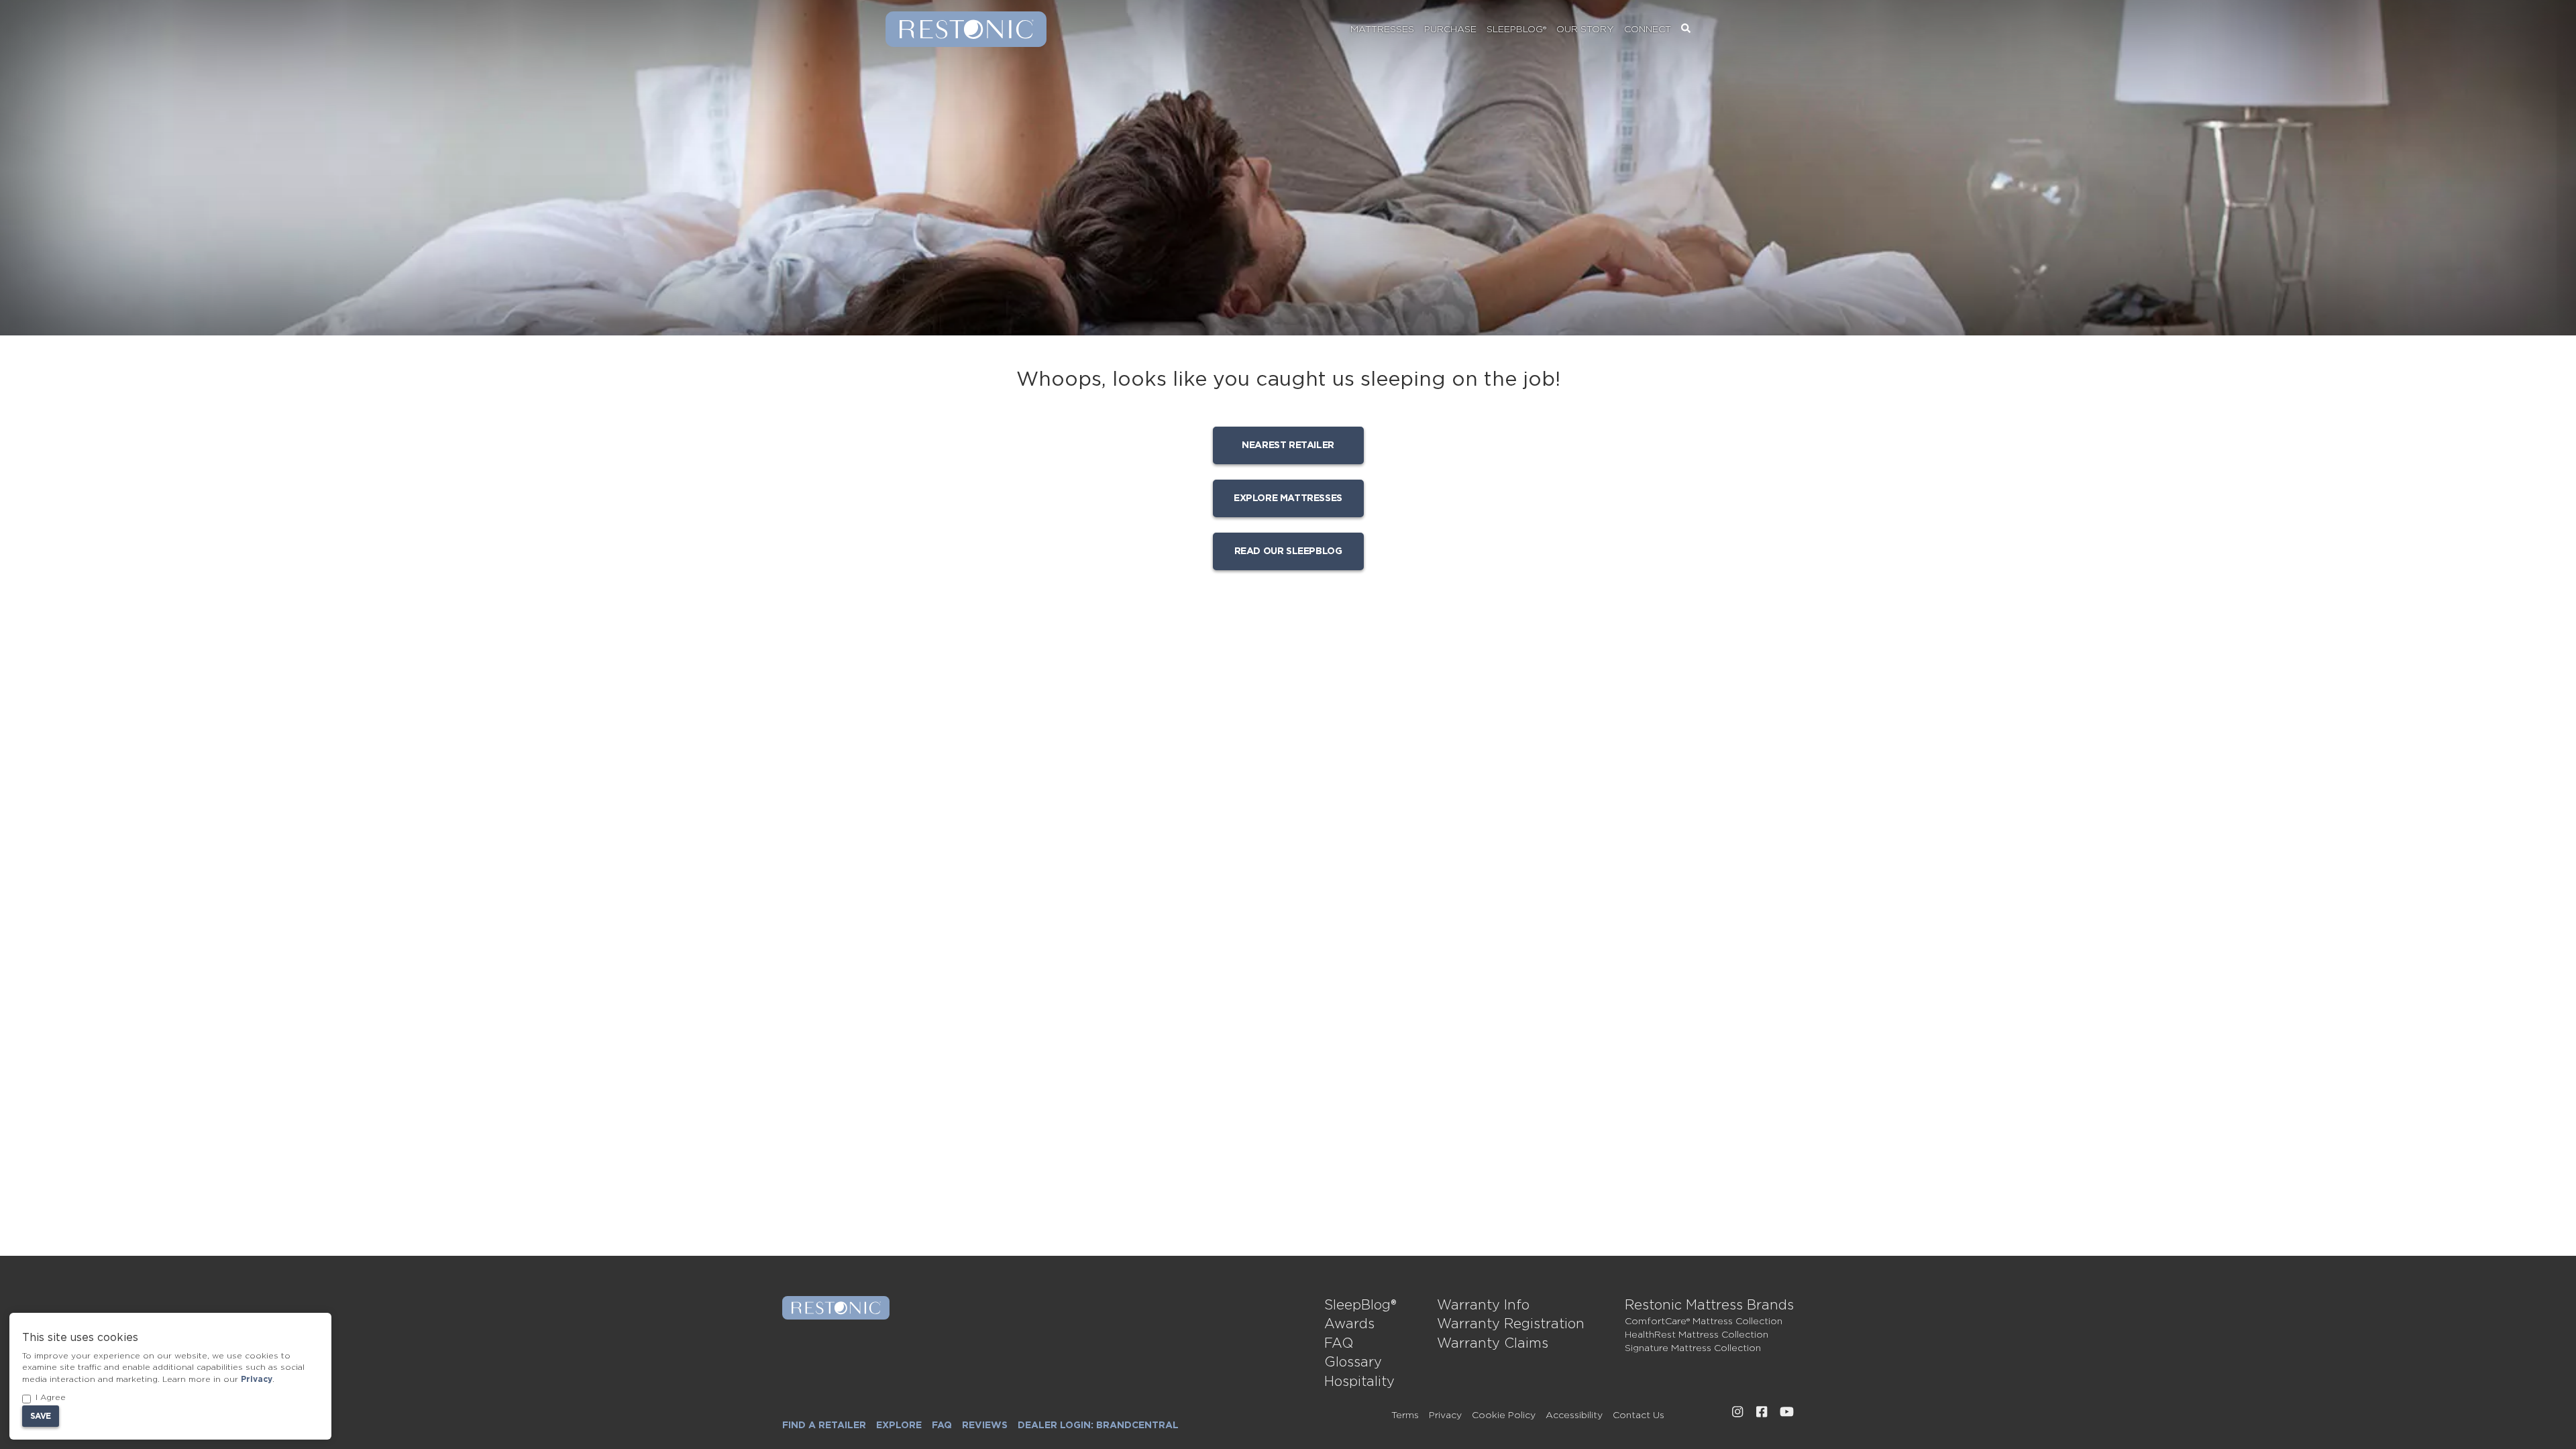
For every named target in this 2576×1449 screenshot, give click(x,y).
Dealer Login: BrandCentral (1098, 1426)
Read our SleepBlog (1288, 551)
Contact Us (1639, 1415)
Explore (899, 1426)
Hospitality (1359, 1382)
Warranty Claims (1493, 1344)
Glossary (1353, 1362)
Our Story (1585, 30)
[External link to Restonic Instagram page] (1737, 1412)
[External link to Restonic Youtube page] (1787, 1412)
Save (41, 1416)
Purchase (1450, 30)
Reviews (985, 1426)
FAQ (1339, 1344)
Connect (1648, 30)
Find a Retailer (824, 1426)
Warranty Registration (1511, 1324)
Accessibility (1574, 1415)
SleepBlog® (1516, 30)
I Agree (51, 1397)
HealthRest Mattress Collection (1697, 1335)
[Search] (1686, 30)
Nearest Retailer (1288, 445)
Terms (1405, 1415)
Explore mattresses (1288, 498)
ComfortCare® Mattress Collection (1704, 1322)
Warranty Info (1483, 1305)
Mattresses (1382, 30)
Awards (1349, 1324)
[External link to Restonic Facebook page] (1762, 1412)
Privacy (1445, 1415)
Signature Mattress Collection (1693, 1348)
